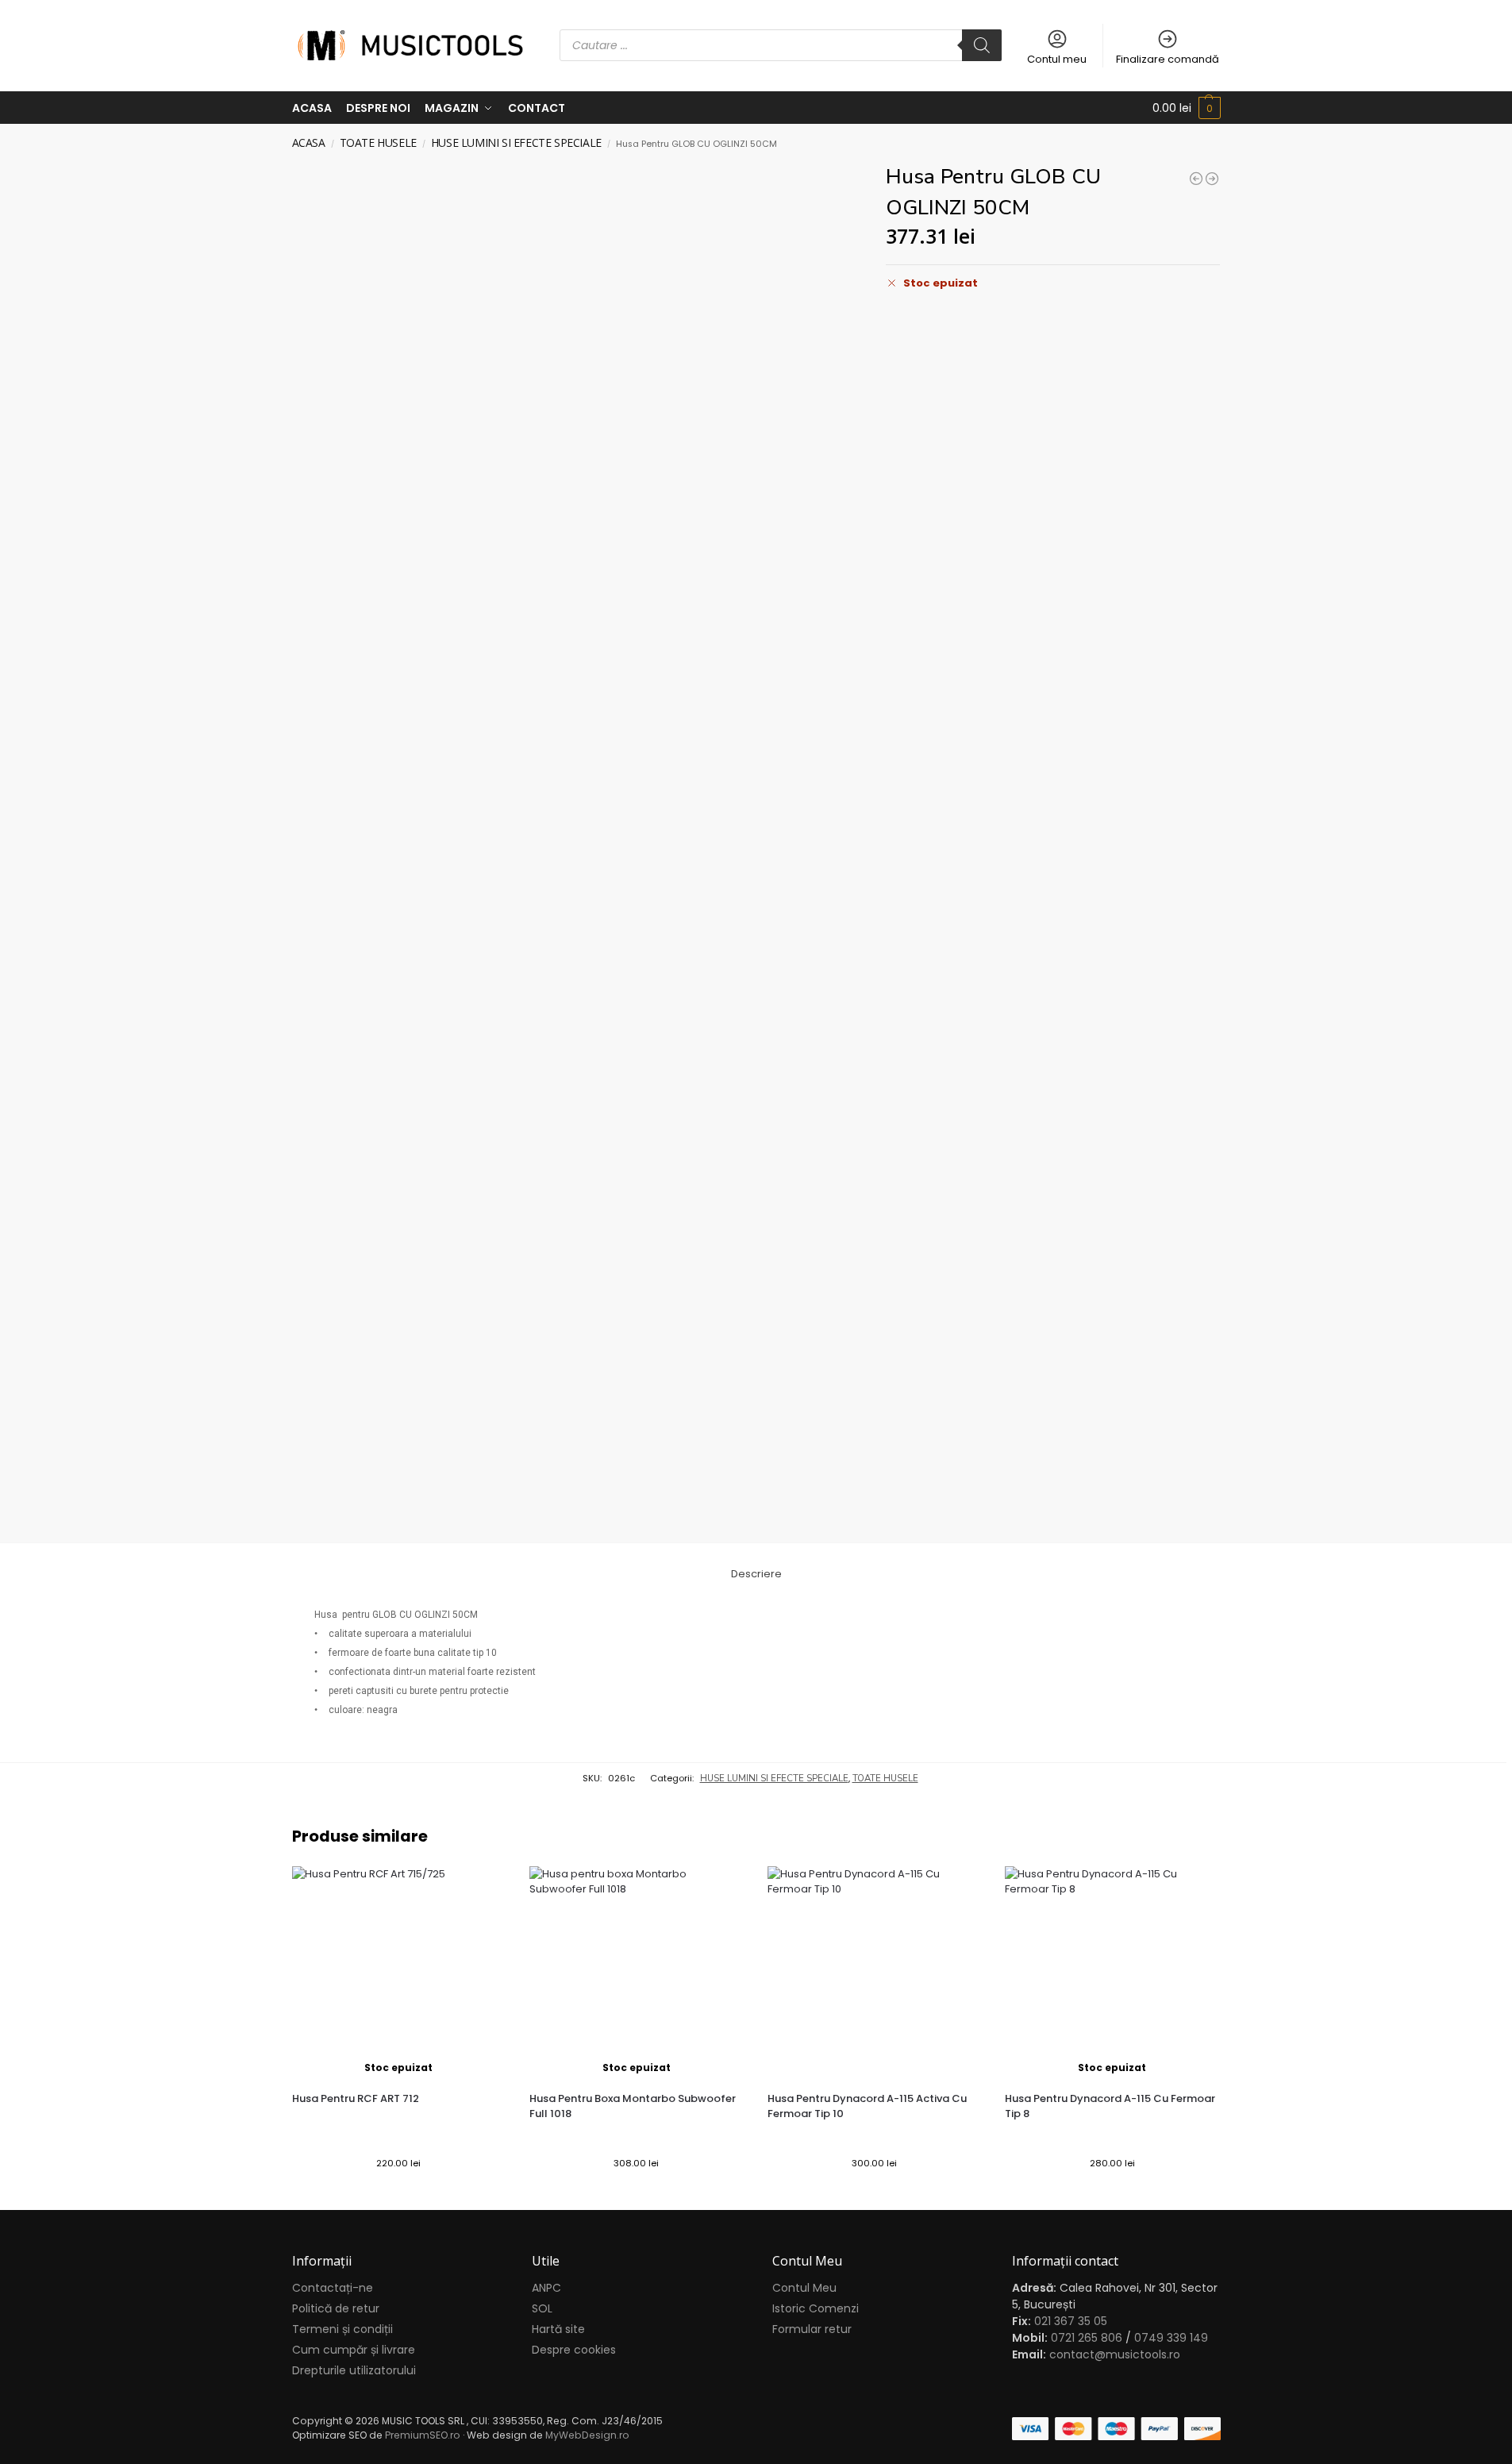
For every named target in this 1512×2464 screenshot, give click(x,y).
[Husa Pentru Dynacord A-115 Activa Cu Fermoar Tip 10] (875, 1973)
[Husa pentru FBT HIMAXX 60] (1212, 179)
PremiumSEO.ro (423, 2435)
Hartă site (558, 2329)
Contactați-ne (333, 2288)
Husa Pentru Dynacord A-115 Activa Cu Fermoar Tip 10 (867, 2106)
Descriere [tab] (756, 1574)
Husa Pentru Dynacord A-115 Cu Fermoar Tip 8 (1110, 2106)
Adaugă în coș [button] (875, 2194)
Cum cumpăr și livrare (354, 2350)
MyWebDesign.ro (587, 2435)
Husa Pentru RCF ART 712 (356, 2098)
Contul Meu (804, 2288)
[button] (1187, 108)
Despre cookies (574, 2350)
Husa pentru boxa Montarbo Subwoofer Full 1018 (633, 2106)
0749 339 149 (1171, 2338)
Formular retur (812, 2329)
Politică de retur (336, 2308)
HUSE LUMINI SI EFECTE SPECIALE (516, 142)
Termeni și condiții (342, 2329)
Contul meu (1057, 59)
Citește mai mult (398, 2194)
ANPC (546, 2288)
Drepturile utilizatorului (354, 2370)
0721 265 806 (1087, 2338)
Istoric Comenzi (816, 2308)
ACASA (309, 142)
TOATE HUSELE (378, 142)
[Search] (982, 45)
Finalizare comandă (1168, 59)
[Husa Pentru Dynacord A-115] (1196, 179)
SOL (542, 2308)
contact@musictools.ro (1115, 2354)
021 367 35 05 (1071, 2321)
